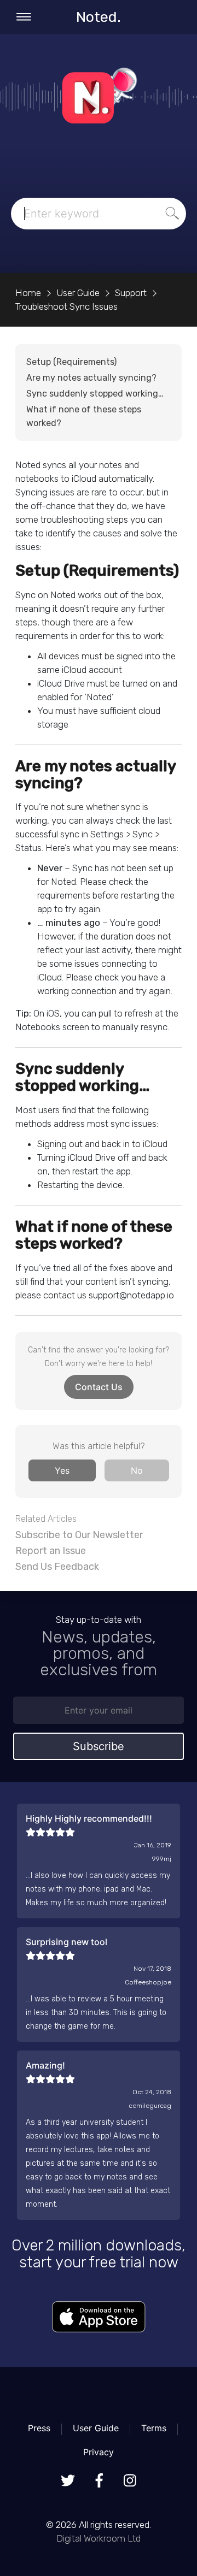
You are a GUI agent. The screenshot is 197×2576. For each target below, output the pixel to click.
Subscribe (99, 1746)
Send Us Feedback (57, 1567)
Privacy (99, 2452)
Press (39, 2428)
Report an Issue (51, 1551)
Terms (154, 2428)
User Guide (96, 2428)
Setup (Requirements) (71, 362)
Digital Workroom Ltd (99, 2538)
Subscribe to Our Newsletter (79, 1535)
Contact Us (99, 1387)
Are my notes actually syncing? (91, 378)
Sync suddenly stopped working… (95, 394)
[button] (62, 1470)
